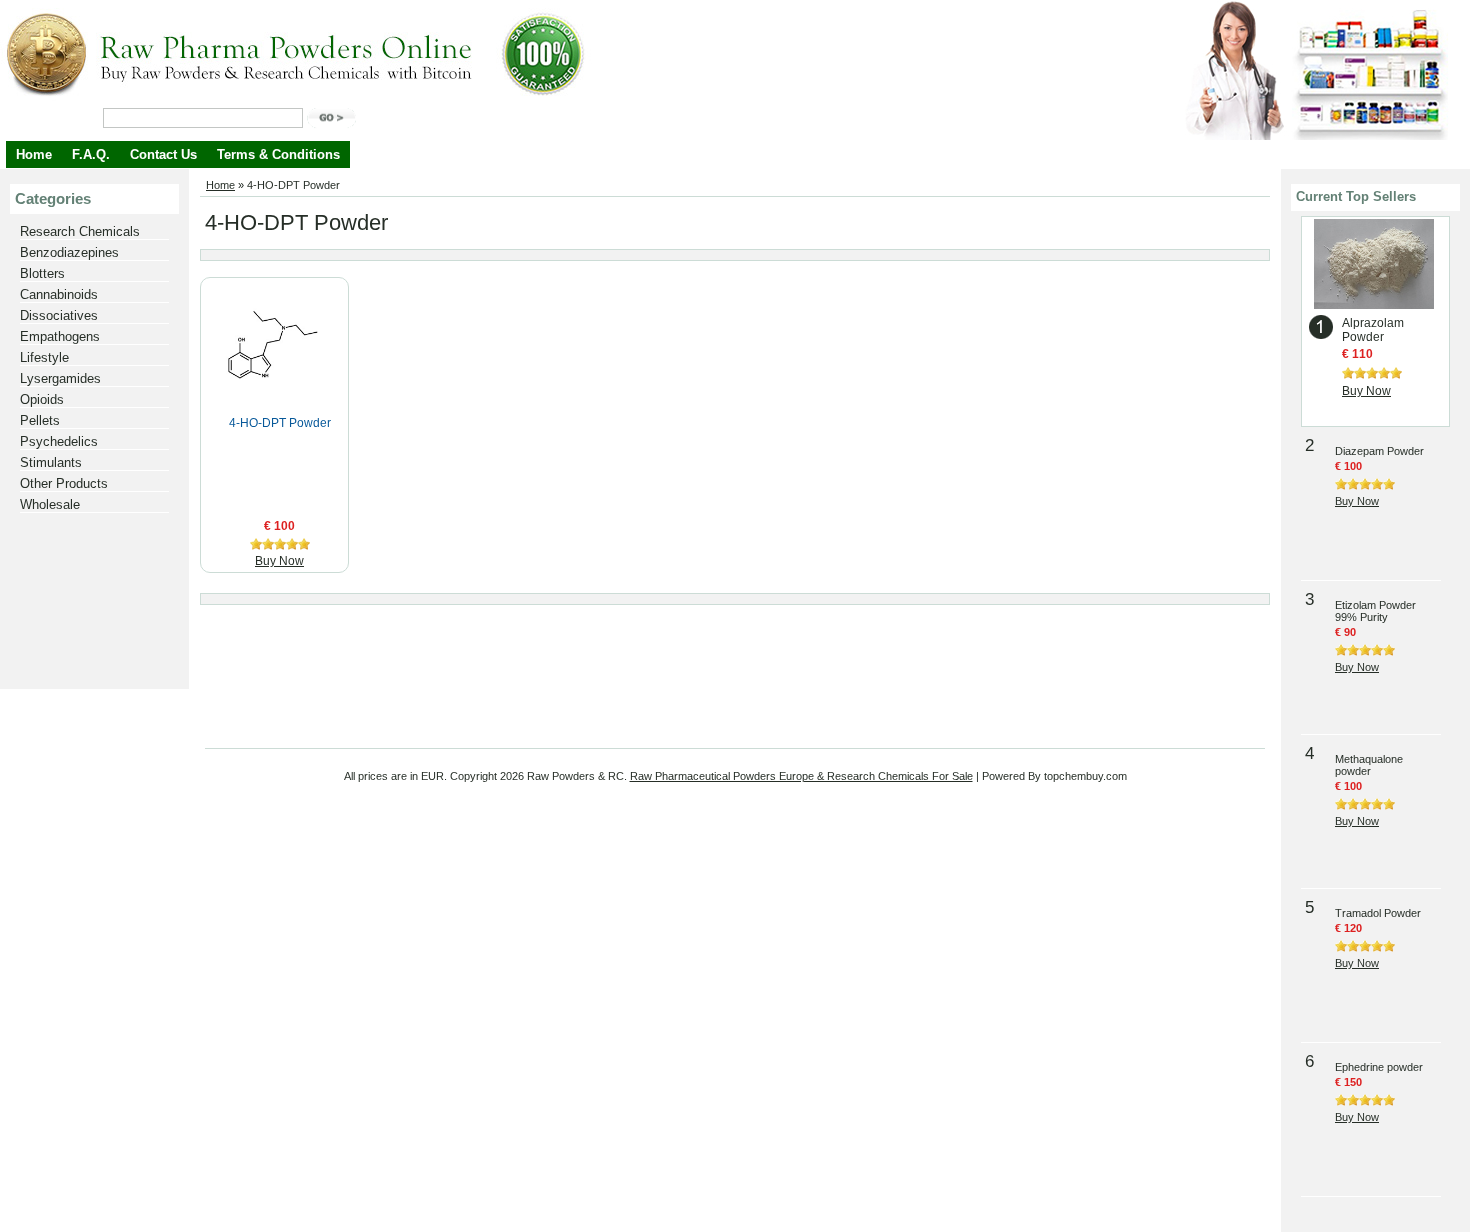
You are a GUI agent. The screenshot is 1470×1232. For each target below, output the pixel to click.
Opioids (42, 399)
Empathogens (60, 336)
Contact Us (163, 154)
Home (34, 154)
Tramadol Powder (1378, 913)
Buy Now (279, 561)
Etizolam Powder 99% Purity (1375, 611)
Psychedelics (59, 441)
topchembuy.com (1085, 776)
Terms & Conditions (278, 154)
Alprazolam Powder (1373, 330)
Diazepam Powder (1379, 451)
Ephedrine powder (1379, 1067)
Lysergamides (60, 378)
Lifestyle (44, 357)
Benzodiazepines (69, 252)
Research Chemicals (80, 231)
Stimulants (51, 462)
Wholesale (50, 504)
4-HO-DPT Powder (280, 423)
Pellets (40, 420)
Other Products (64, 483)
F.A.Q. (91, 154)
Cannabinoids (59, 294)
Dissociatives (59, 315)
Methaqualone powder (1369, 765)
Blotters (42, 273)
